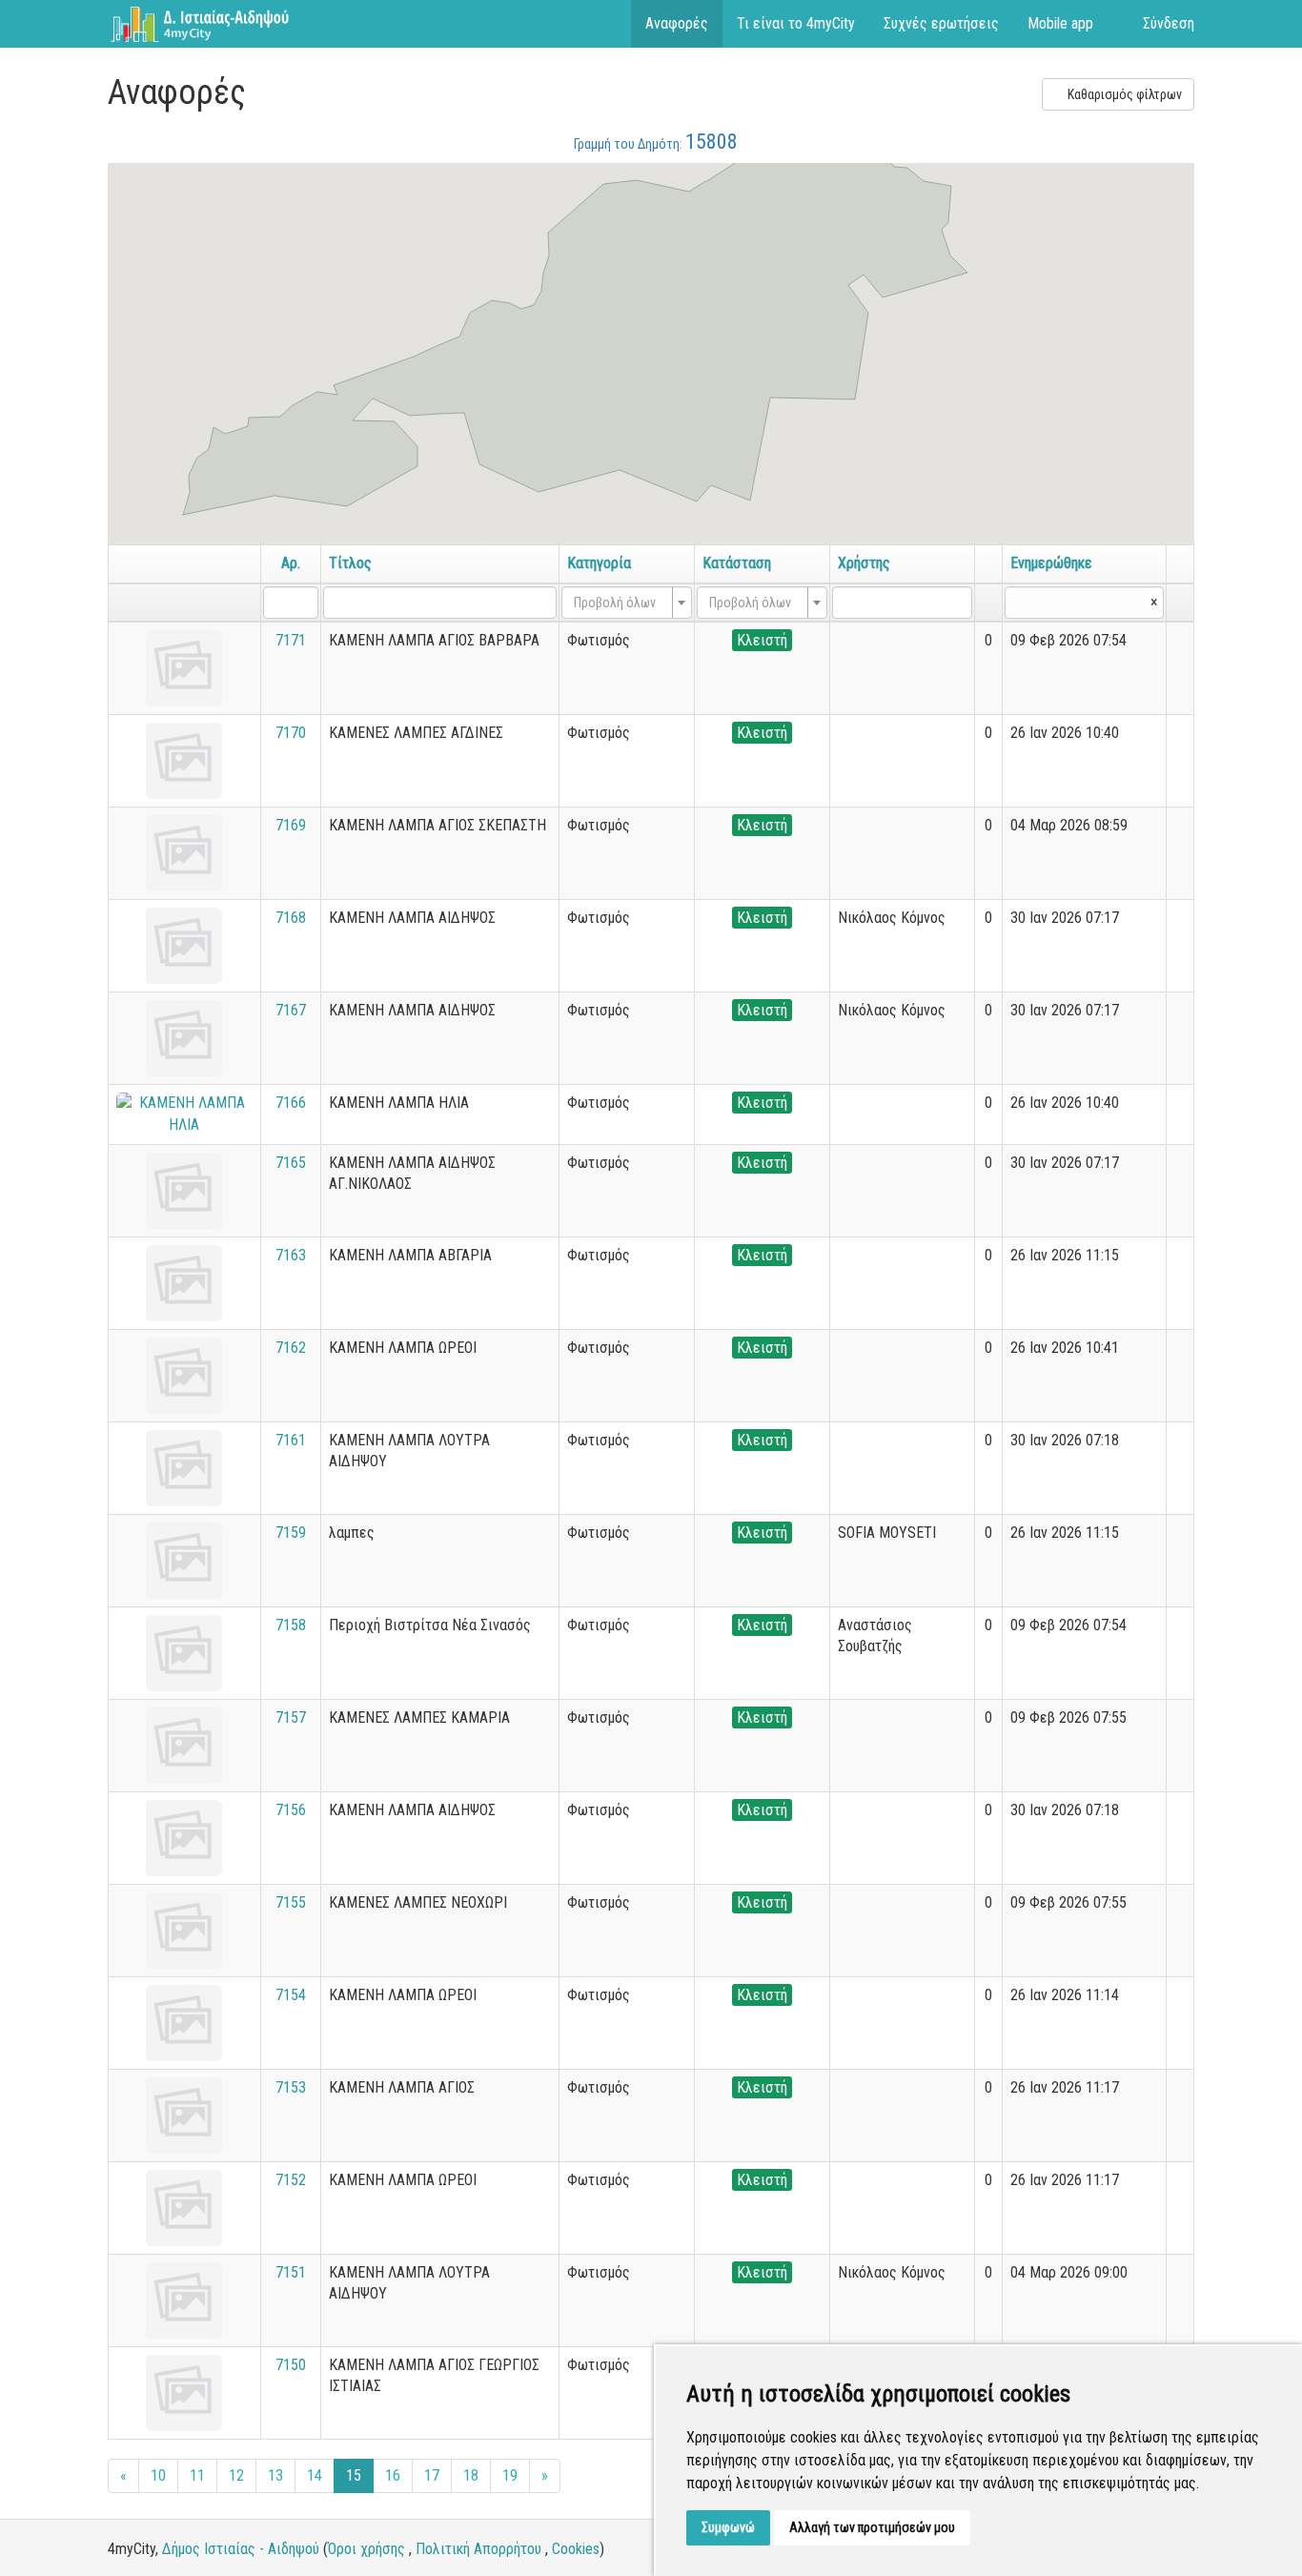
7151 (291, 2272)
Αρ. (291, 563)
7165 (291, 1163)
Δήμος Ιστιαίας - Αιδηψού (241, 2549)
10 (158, 2475)
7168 (291, 918)
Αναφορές (677, 23)
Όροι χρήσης (366, 2549)
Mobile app (1060, 23)
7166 (291, 1103)
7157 (291, 1717)
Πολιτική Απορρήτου (478, 2549)
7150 (291, 2365)
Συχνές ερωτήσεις (941, 23)
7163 (291, 1255)
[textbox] (621, 603)
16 (393, 2475)
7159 (291, 1533)
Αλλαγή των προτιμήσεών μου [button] (872, 2527)
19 (510, 2475)
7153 (291, 2087)
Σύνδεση (1169, 23)
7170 (291, 733)
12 (236, 2475)
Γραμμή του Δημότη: (656, 142)
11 (197, 2475)
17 (432, 2475)
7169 (291, 825)
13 (275, 2475)
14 (315, 2475)
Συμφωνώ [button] (728, 2527)
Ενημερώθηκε (1051, 563)
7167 (291, 1010)
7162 (291, 1348)
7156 (291, 1810)
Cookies (576, 2549)
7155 (291, 1902)
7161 (291, 1440)
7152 (291, 2180)
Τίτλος (350, 563)
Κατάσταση (737, 563)
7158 (291, 1625)
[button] (831, 260)
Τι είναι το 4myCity (796, 23)
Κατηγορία (599, 563)
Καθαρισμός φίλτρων (1123, 94)
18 (471, 2475)
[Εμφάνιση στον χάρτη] (1180, 640)
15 (354, 2475)
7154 (291, 1995)
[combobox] (627, 603)
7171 (291, 640)
